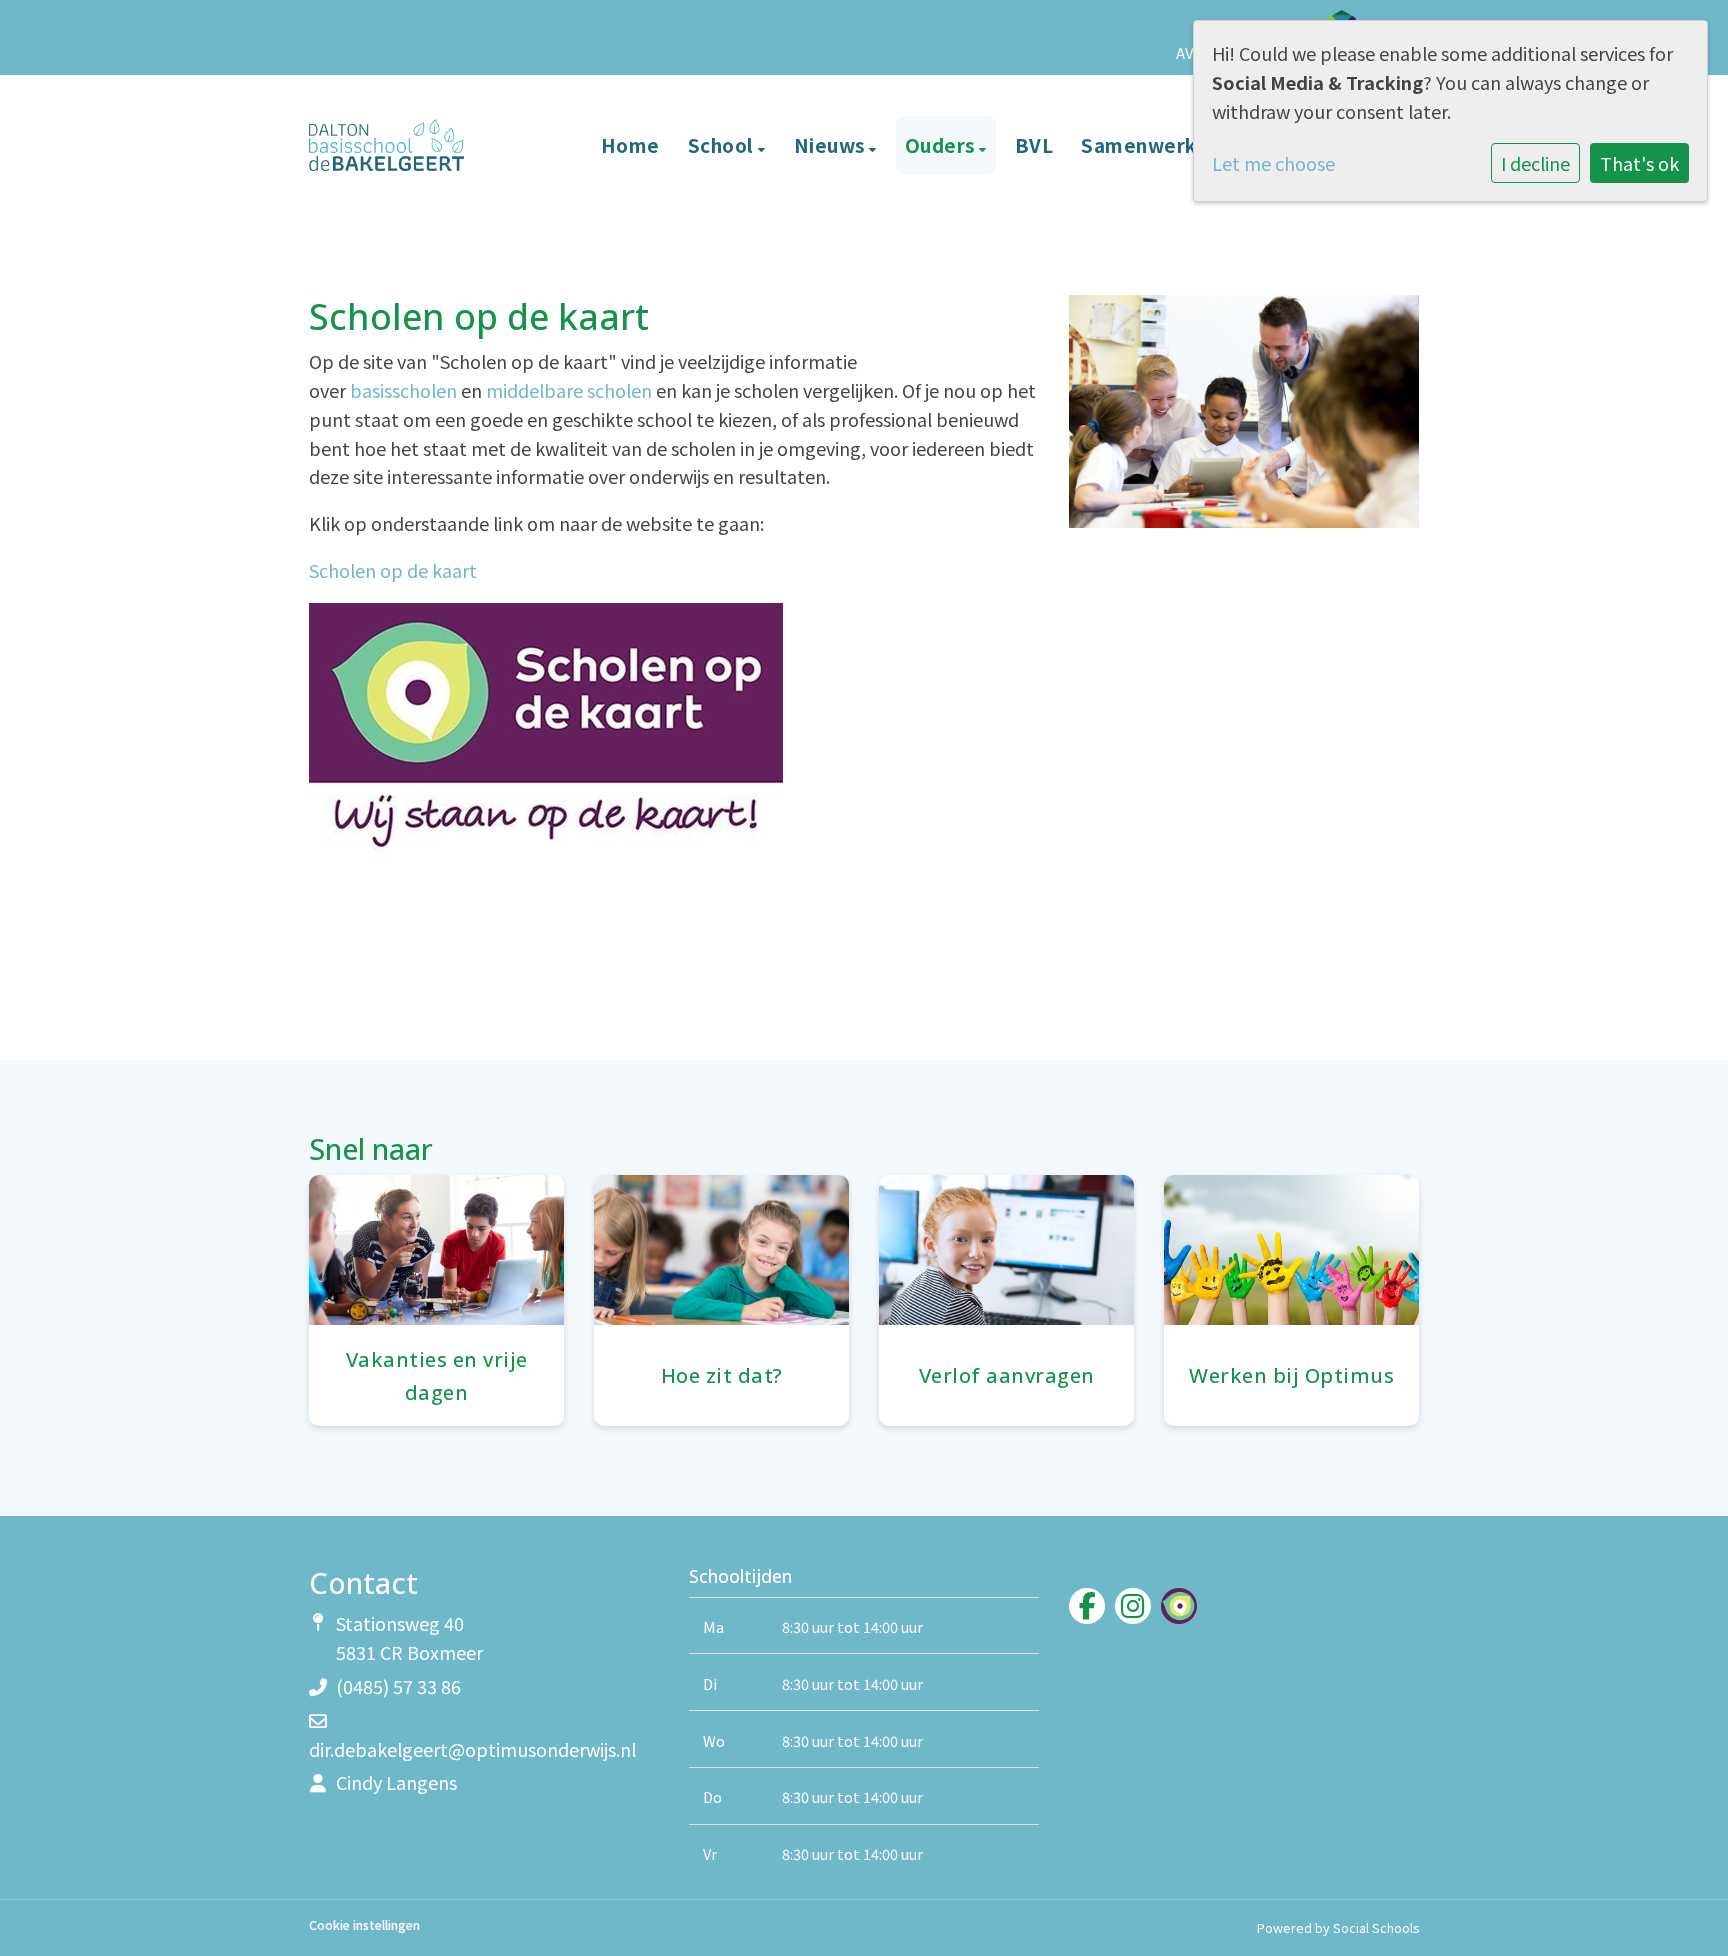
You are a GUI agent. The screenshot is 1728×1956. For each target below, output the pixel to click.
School (723, 144)
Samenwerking (1156, 144)
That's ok (1639, 163)
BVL (1034, 144)
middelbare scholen (569, 390)
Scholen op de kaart (393, 570)
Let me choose (1273, 163)
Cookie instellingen (364, 1925)
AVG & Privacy (1224, 52)
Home (630, 144)
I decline (1535, 163)
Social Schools (1376, 1927)
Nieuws (832, 144)
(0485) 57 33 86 (398, 1686)
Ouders (942, 144)
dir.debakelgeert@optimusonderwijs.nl (472, 1749)
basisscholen (403, 390)
